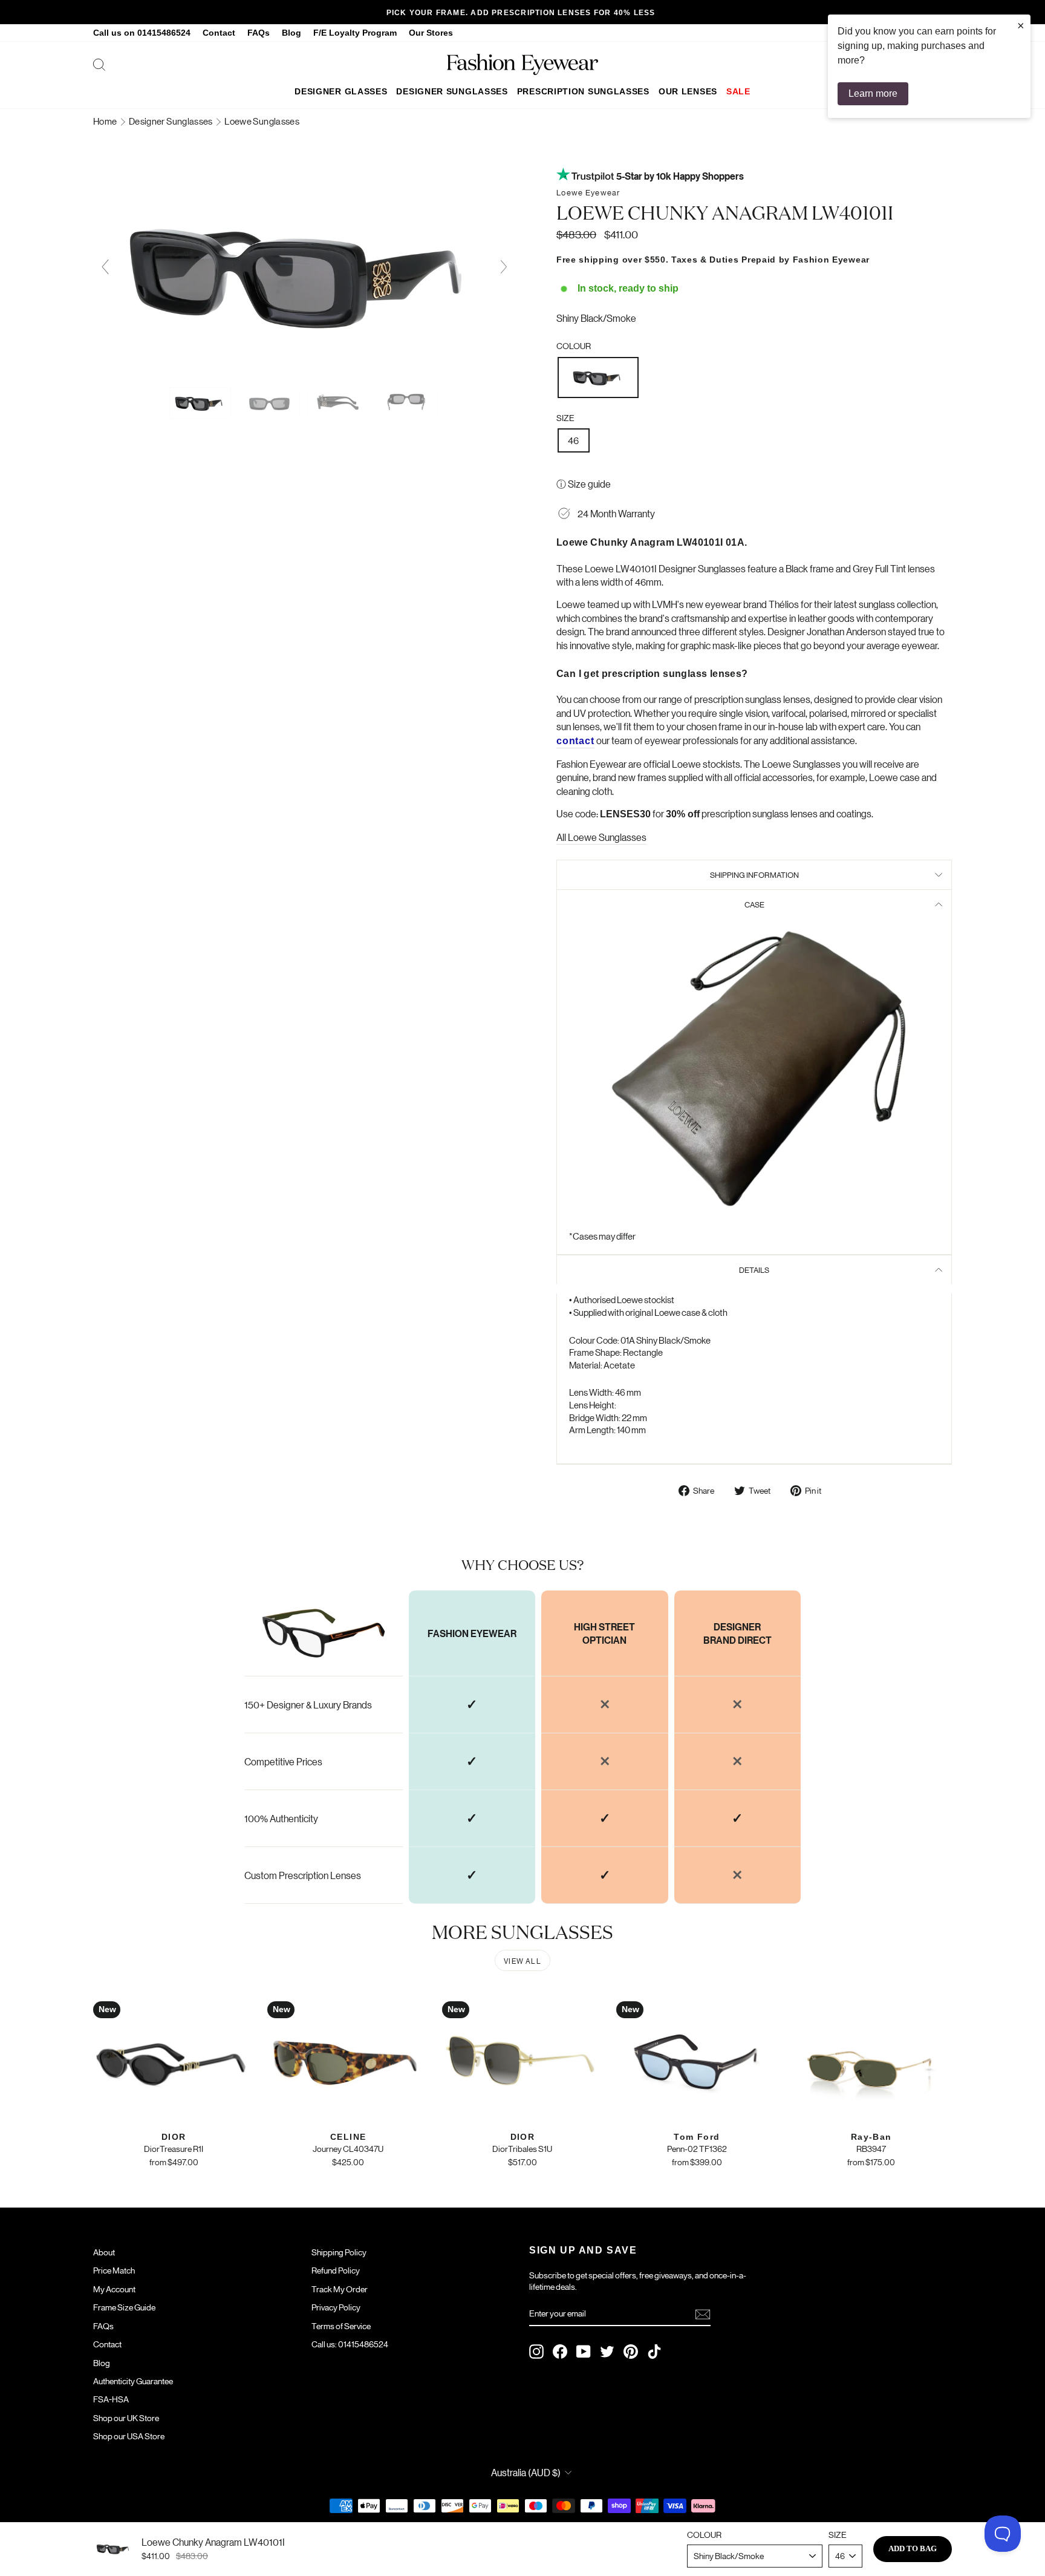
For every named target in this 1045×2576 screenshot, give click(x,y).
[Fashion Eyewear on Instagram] (536, 2352)
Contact (219, 33)
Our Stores (431, 33)
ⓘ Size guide (584, 484)
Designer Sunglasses (452, 91)
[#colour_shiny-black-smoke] (304, 375)
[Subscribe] (703, 2314)
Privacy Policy (336, 2307)
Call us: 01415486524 (350, 2344)
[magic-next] (504, 267)
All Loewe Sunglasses (601, 837)
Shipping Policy (339, 2252)
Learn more (873, 93)
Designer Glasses (341, 91)
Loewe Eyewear (588, 192)
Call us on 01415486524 (142, 33)
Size (565, 417)
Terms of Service (341, 2326)
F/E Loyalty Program (355, 33)
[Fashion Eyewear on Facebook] (560, 2352)
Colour (574, 345)
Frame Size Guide (124, 2307)
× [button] (1021, 25)
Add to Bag (913, 2548)
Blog (291, 33)
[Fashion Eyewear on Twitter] (607, 2352)
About (104, 2252)
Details (754, 1270)
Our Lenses (688, 91)
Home (106, 121)
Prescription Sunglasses (583, 91)
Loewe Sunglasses (262, 121)
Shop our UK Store (126, 2417)
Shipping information (754, 874)
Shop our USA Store (129, 2436)
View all (522, 1960)
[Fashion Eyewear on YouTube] (584, 2352)
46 (574, 440)
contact (575, 741)
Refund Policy (336, 2270)
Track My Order (340, 2289)
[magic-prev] (105, 267)
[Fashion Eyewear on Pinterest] (631, 2352)
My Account (114, 2289)
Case (754, 904)
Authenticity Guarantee (133, 2381)
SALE (738, 91)
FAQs (259, 33)
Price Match (114, 2270)
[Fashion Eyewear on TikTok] (654, 2352)
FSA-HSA (111, 2399)
